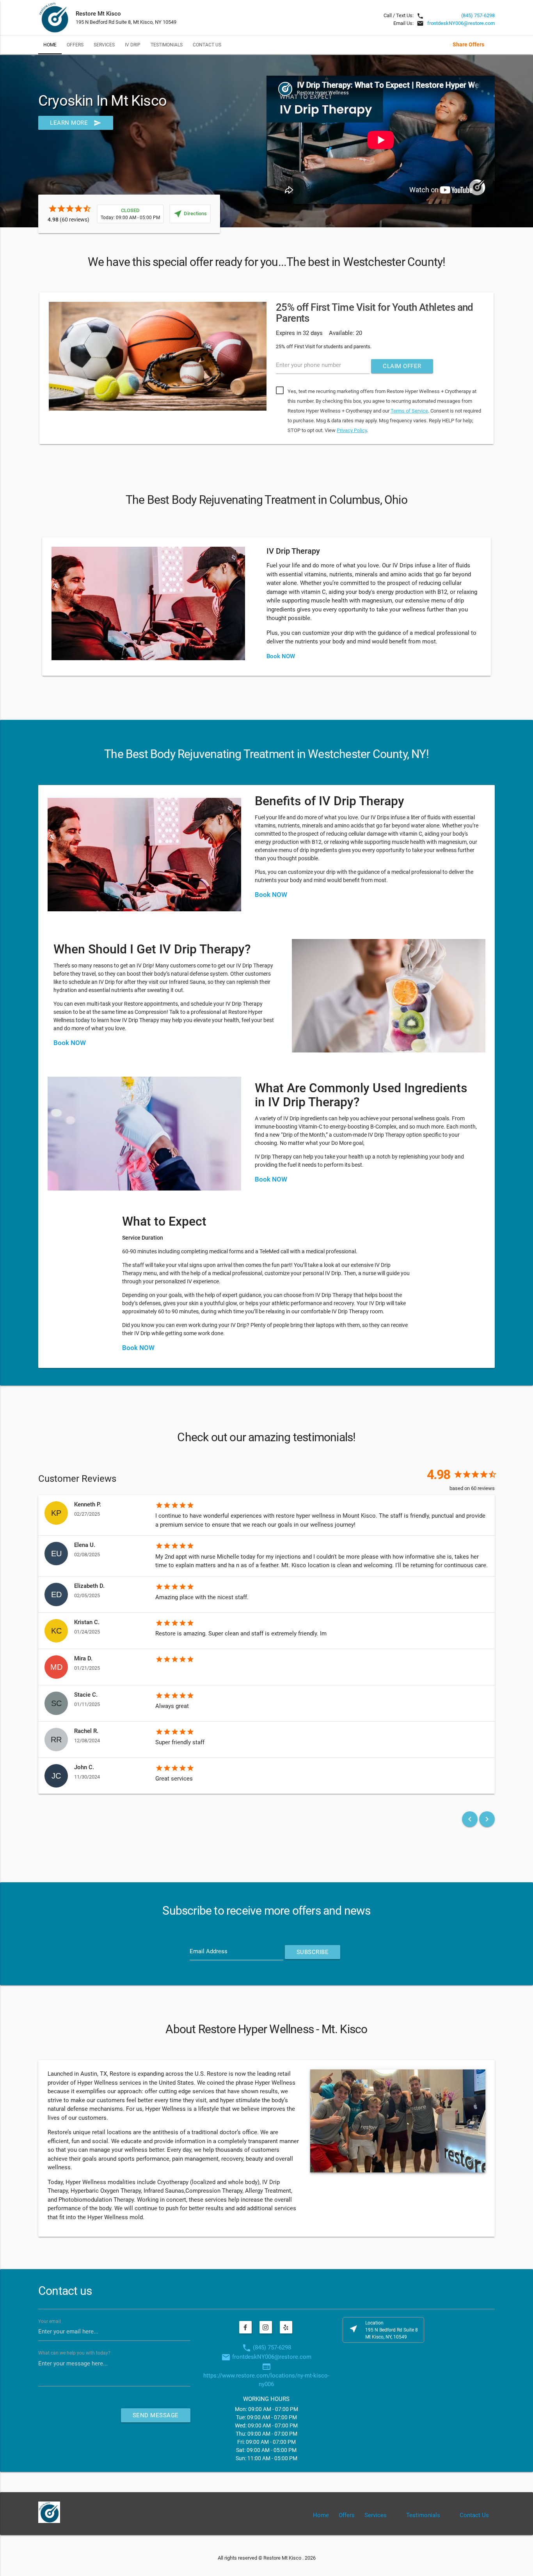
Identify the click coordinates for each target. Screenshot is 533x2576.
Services (104, 45)
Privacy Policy (352, 430)
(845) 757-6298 (478, 15)
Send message (156, 2415)
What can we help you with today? (74, 2353)
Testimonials (167, 45)
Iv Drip (133, 45)
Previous (27, 370)
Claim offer (402, 366)
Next (506, 370)
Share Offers (468, 44)
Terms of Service (409, 411)
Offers (75, 45)
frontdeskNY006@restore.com (461, 23)
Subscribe (313, 1952)
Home (50, 45)
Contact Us (207, 45)
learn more (76, 123)
